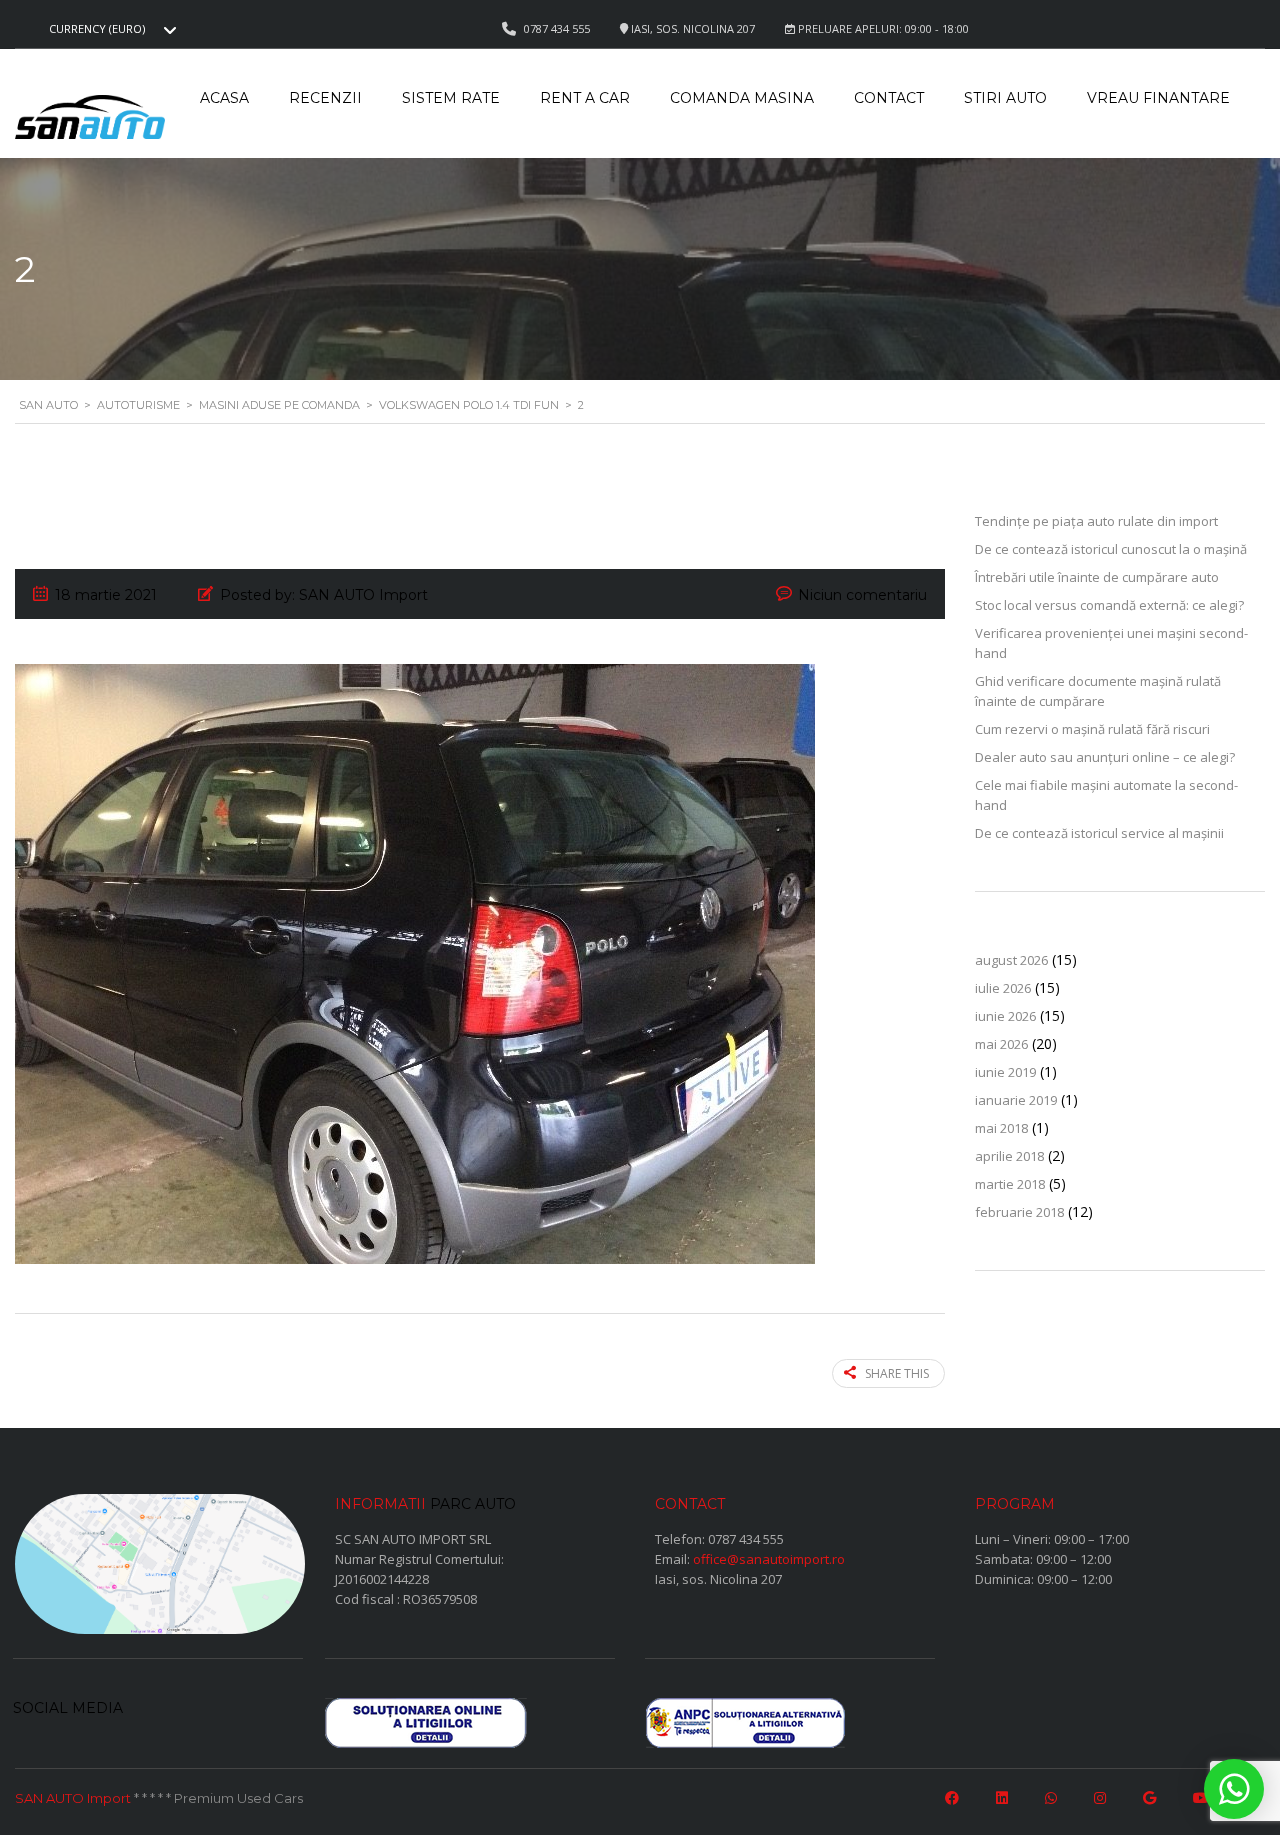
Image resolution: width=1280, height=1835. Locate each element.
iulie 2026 (1003, 988)
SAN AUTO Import (73, 1798)
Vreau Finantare (1158, 98)
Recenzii (325, 98)
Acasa (224, 98)
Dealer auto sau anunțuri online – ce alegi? (1105, 757)
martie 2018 (1010, 1184)
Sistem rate (451, 98)
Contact (889, 98)
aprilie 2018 (1009, 1156)
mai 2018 (1001, 1128)
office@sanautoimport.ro (769, 1559)
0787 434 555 (746, 1539)
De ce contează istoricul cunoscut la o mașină (1111, 549)
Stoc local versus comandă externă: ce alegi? (1109, 605)
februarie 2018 (1019, 1212)
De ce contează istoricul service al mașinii (1099, 833)
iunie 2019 (1005, 1072)
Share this (897, 1373)
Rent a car (585, 98)
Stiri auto (1005, 98)
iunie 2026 (1005, 1016)
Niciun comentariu (862, 595)
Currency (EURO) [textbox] (97, 29)
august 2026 (1011, 960)
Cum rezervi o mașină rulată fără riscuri (1092, 729)
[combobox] (110, 29)
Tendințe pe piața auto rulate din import (1096, 521)
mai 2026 (1001, 1044)
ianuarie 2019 (1016, 1100)
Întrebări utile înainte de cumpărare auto (1097, 577)
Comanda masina (742, 98)
